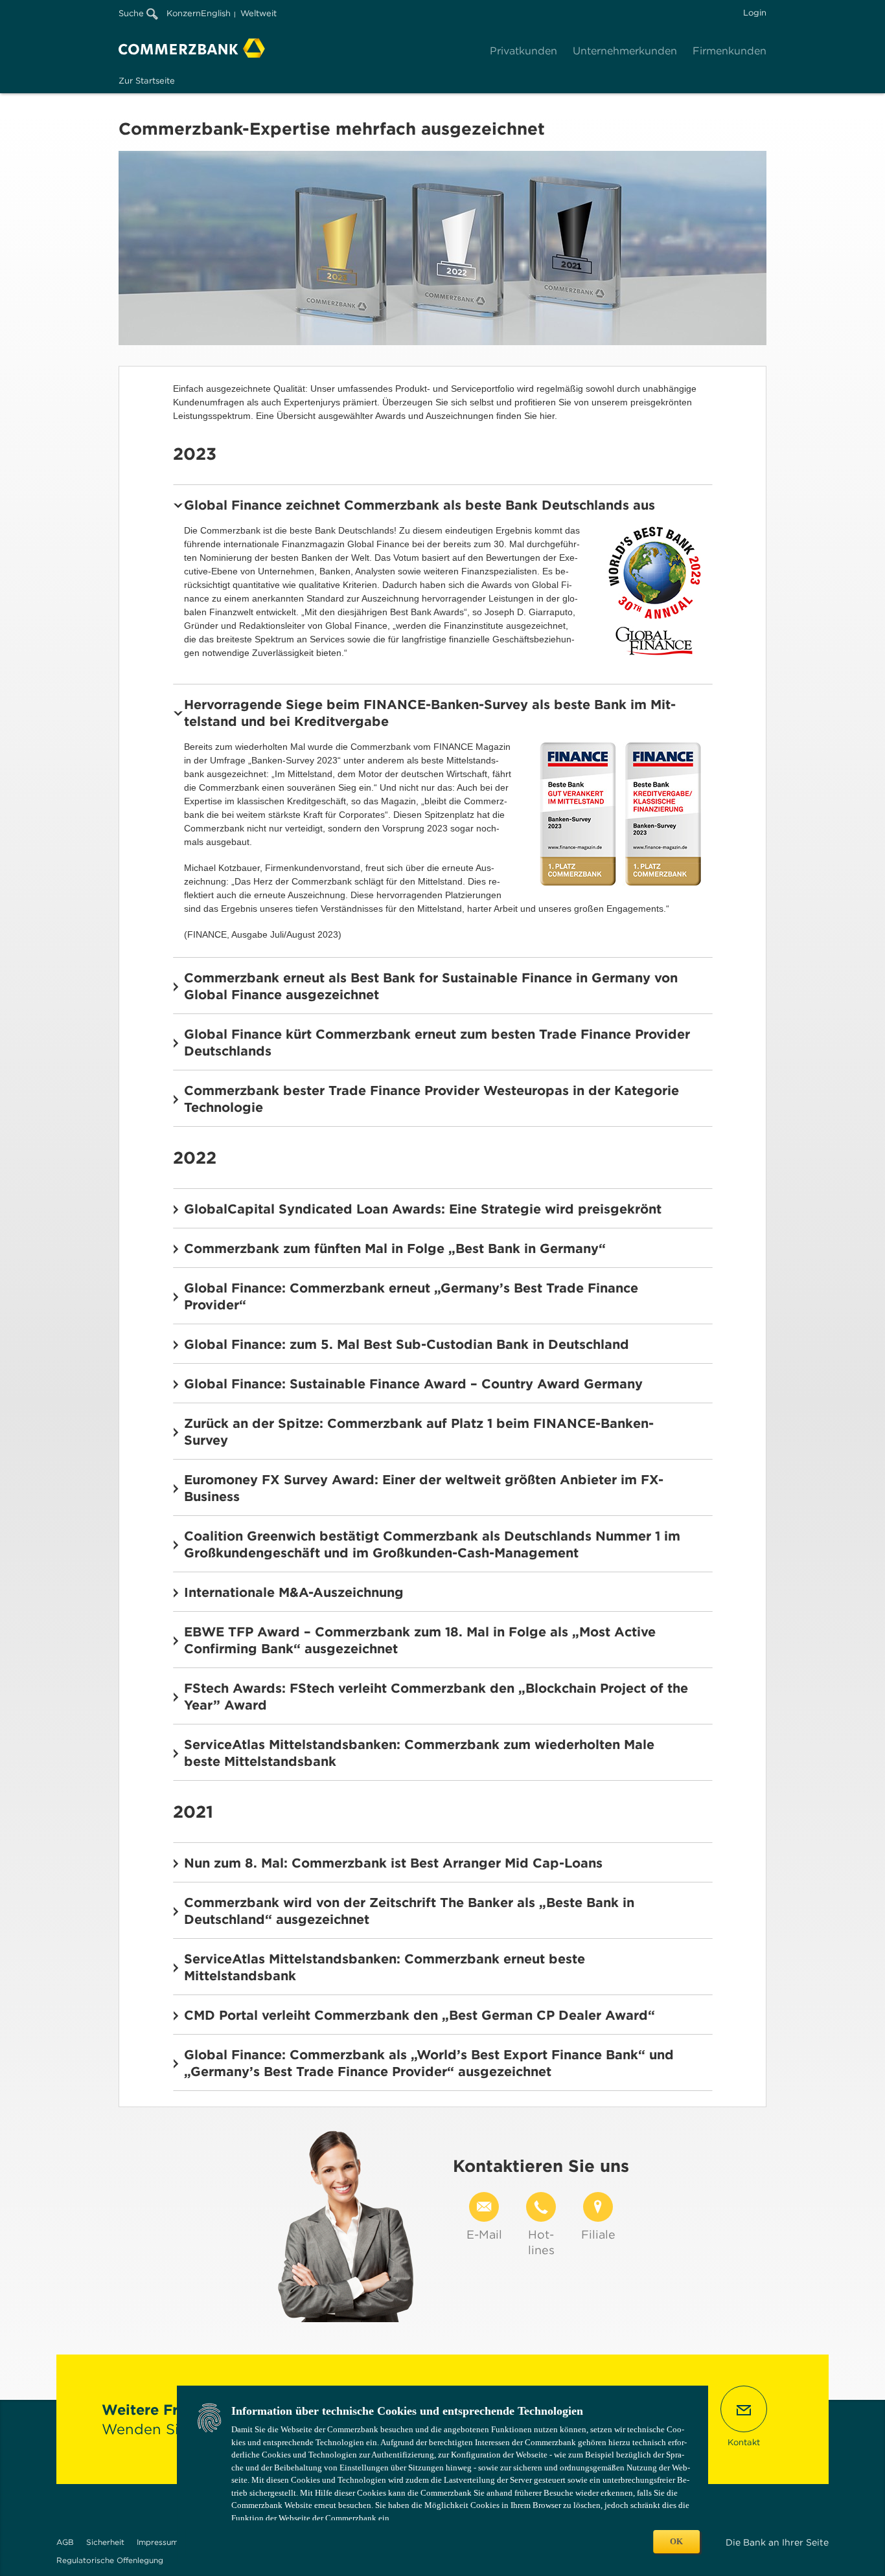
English (216, 13)
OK (676, 2541)
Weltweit (259, 13)
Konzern (184, 13)
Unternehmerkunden (625, 51)
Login (755, 13)
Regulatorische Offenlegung (110, 2560)
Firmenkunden (730, 51)
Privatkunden (523, 51)
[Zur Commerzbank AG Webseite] (192, 48)
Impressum (157, 2542)
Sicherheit (105, 2542)
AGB (65, 2542)
